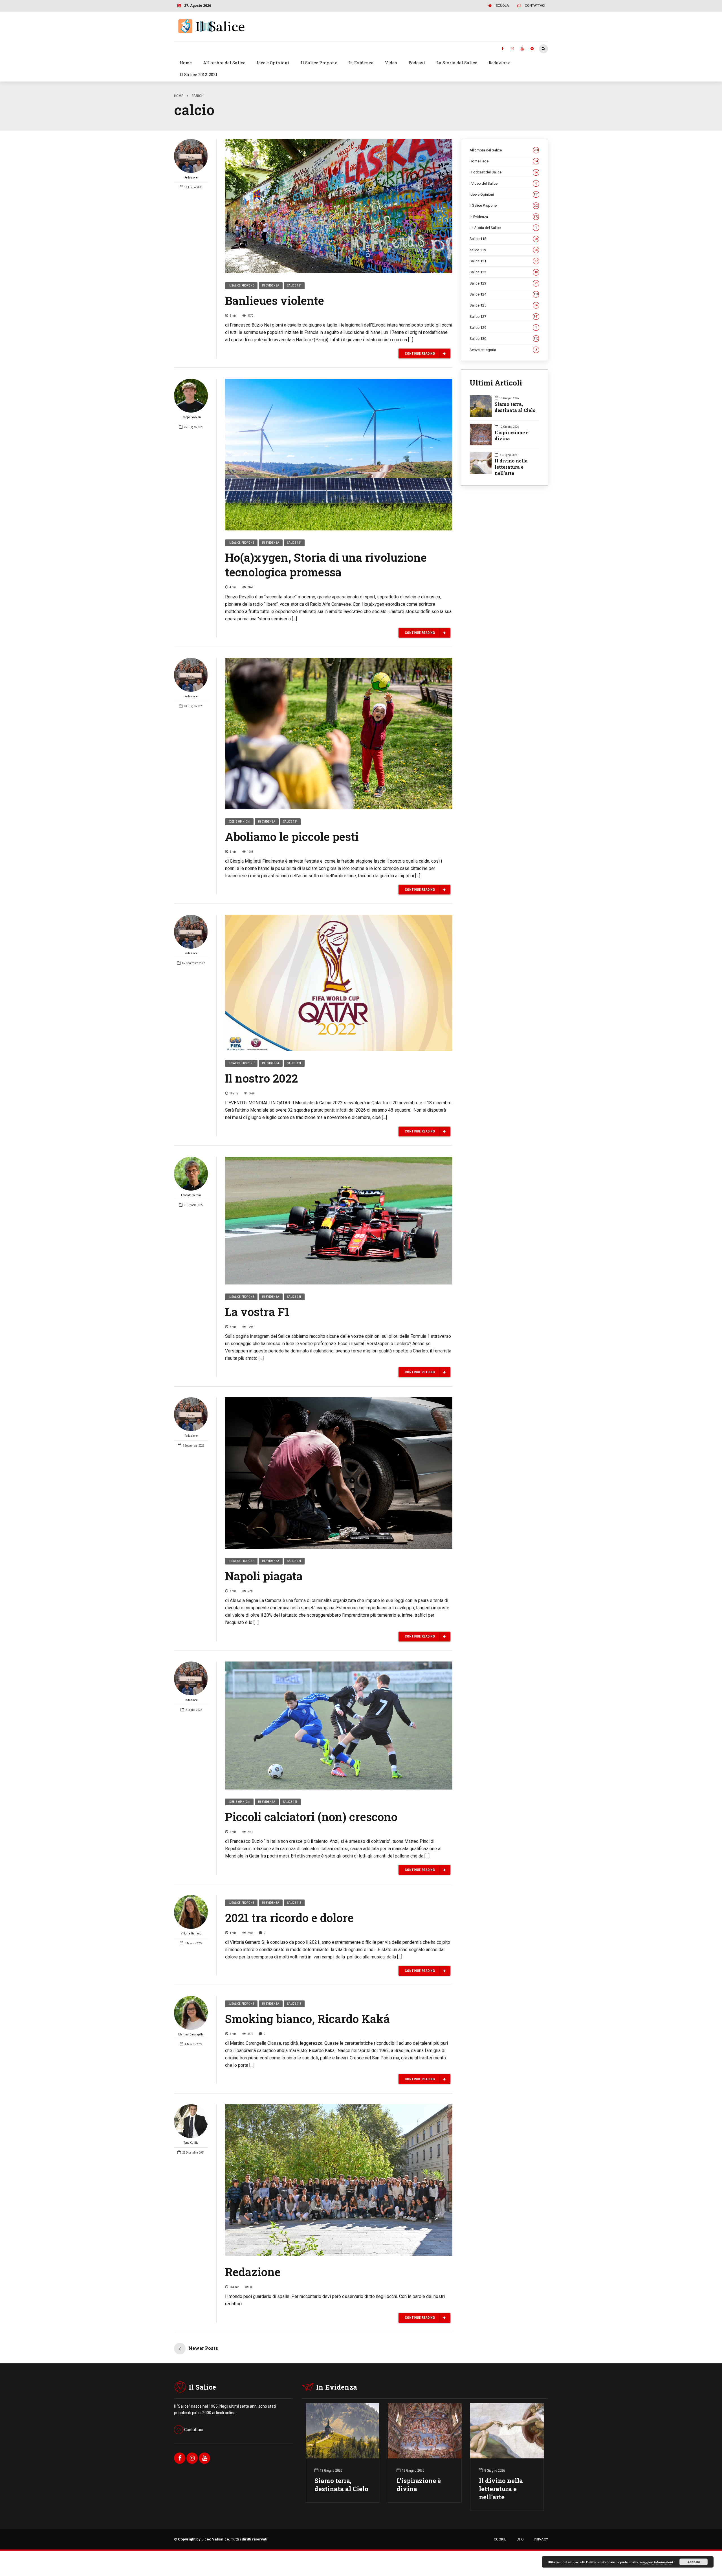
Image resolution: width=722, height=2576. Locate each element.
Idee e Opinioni (273, 63)
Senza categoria (503, 350)
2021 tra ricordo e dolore (289, 1918)
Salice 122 (504, 272)
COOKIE (500, 2539)
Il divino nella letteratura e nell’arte (511, 467)
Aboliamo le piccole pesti (292, 837)
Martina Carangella (191, 2034)
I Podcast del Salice (504, 172)
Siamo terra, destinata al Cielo (515, 407)
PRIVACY (541, 2539)
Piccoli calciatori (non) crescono (311, 1817)
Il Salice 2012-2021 (199, 74)
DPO (520, 2539)
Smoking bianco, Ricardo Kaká (307, 2019)
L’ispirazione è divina (419, 2485)
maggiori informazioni (656, 2562)
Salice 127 (504, 317)
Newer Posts (203, 2348)
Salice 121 (294, 1063)
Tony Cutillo (191, 2143)
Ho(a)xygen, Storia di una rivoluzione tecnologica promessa (326, 565)
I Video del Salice (503, 183)
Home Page (504, 161)
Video (391, 63)
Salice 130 (504, 339)
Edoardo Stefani (191, 1195)
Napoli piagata (264, 1576)
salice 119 (504, 250)
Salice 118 (294, 1903)
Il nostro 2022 (261, 1078)
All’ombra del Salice (224, 63)
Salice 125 (504, 305)
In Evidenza (361, 63)
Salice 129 (503, 328)
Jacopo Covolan (191, 417)
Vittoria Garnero (191, 1933)
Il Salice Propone (319, 63)
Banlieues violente (275, 300)
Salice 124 (294, 286)
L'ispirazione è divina (512, 436)
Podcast (417, 63)
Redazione (499, 63)
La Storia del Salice (457, 63)
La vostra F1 (257, 1312)
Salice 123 (504, 283)
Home (186, 63)
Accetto (694, 2562)
